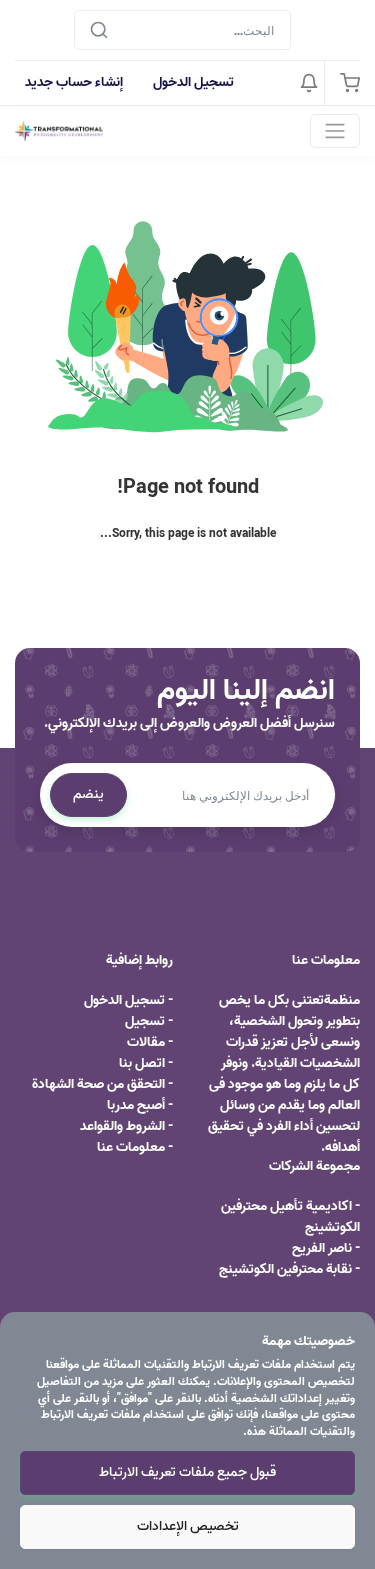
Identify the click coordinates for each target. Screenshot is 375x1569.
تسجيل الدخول (193, 82)
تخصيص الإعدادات (188, 1526)
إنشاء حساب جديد (74, 82)
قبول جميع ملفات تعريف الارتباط (187, 1472)
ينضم (88, 794)
